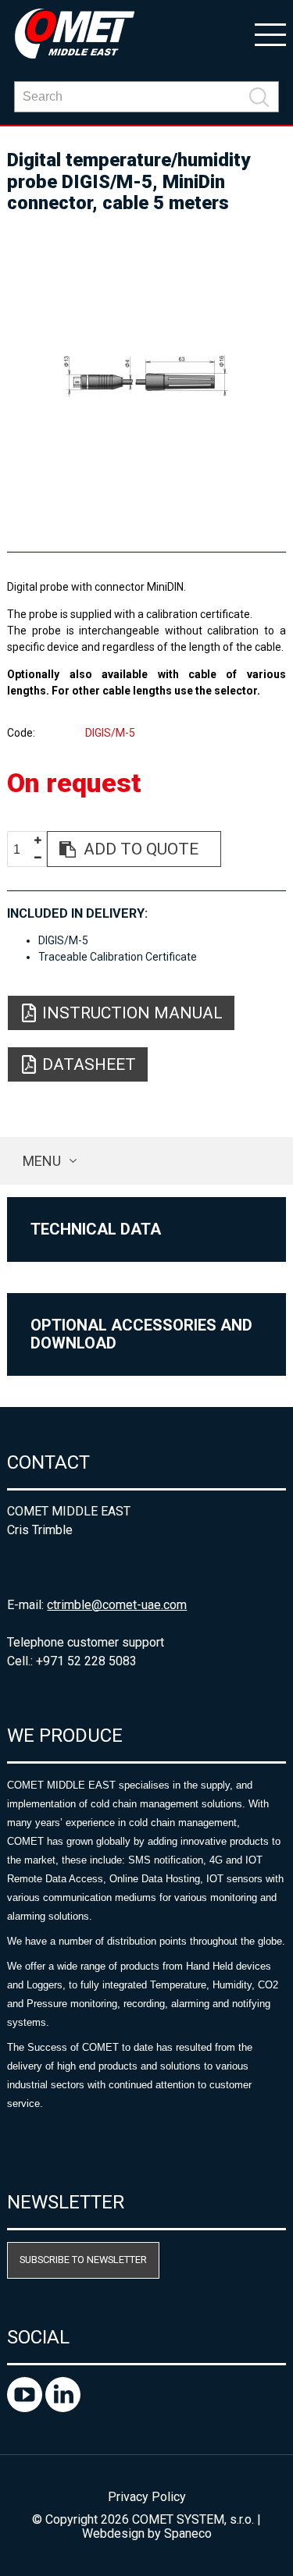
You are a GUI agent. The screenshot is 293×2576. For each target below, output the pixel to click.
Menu (42, 1161)
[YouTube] (26, 2408)
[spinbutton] (23, 849)
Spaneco (188, 2533)
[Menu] (270, 34)
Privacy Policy (147, 2497)
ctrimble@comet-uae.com (117, 1605)
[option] (146, 376)
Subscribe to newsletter (83, 2260)
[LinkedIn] (63, 2408)
